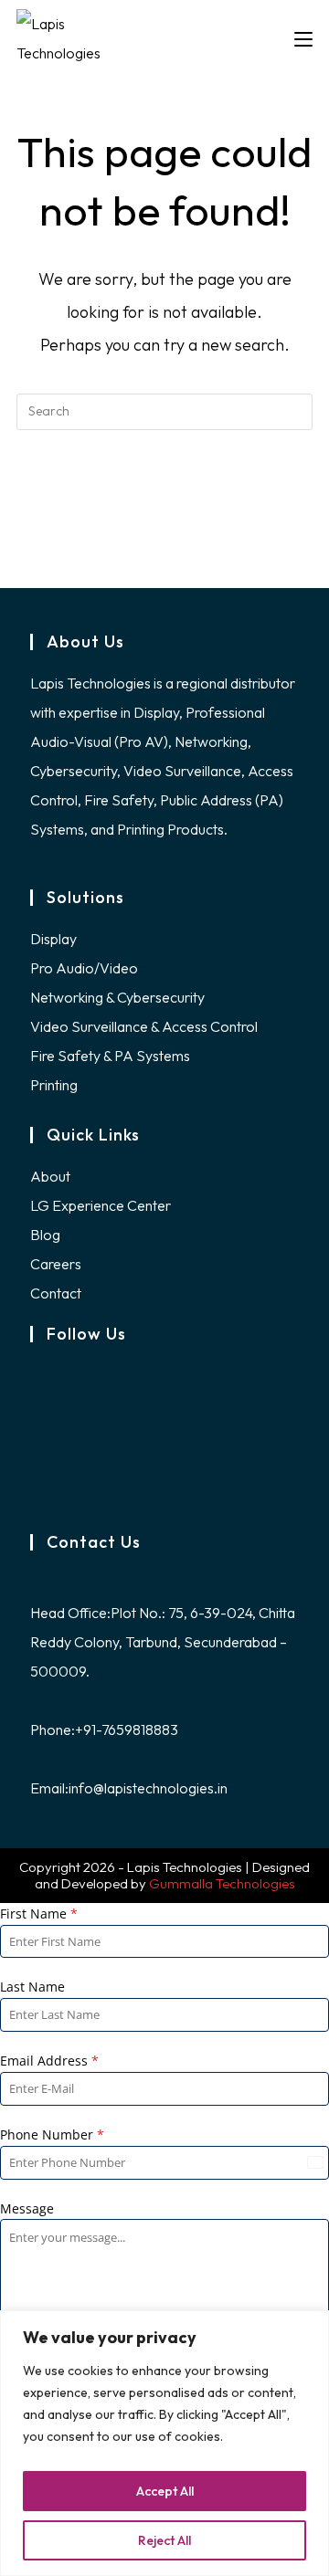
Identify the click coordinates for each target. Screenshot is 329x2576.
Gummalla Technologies (222, 1883)
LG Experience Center (101, 1205)
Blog (45, 1235)
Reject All (164, 2540)
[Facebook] (36, 1379)
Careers (56, 1264)
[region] (164, 2443)
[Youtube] (36, 1488)
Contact (56, 1293)
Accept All (165, 2491)
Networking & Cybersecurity (117, 997)
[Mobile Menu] (303, 38)
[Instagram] (36, 1415)
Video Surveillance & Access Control (144, 1026)
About (50, 1176)
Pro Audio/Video (84, 968)
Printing (54, 1085)
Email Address (49, 2061)
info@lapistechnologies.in (148, 1788)
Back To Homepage (164, 486)
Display (53, 939)
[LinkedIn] (36, 1452)
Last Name (32, 1987)
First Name (39, 1914)
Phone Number (52, 2134)
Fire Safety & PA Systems (110, 1056)
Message (27, 2208)
